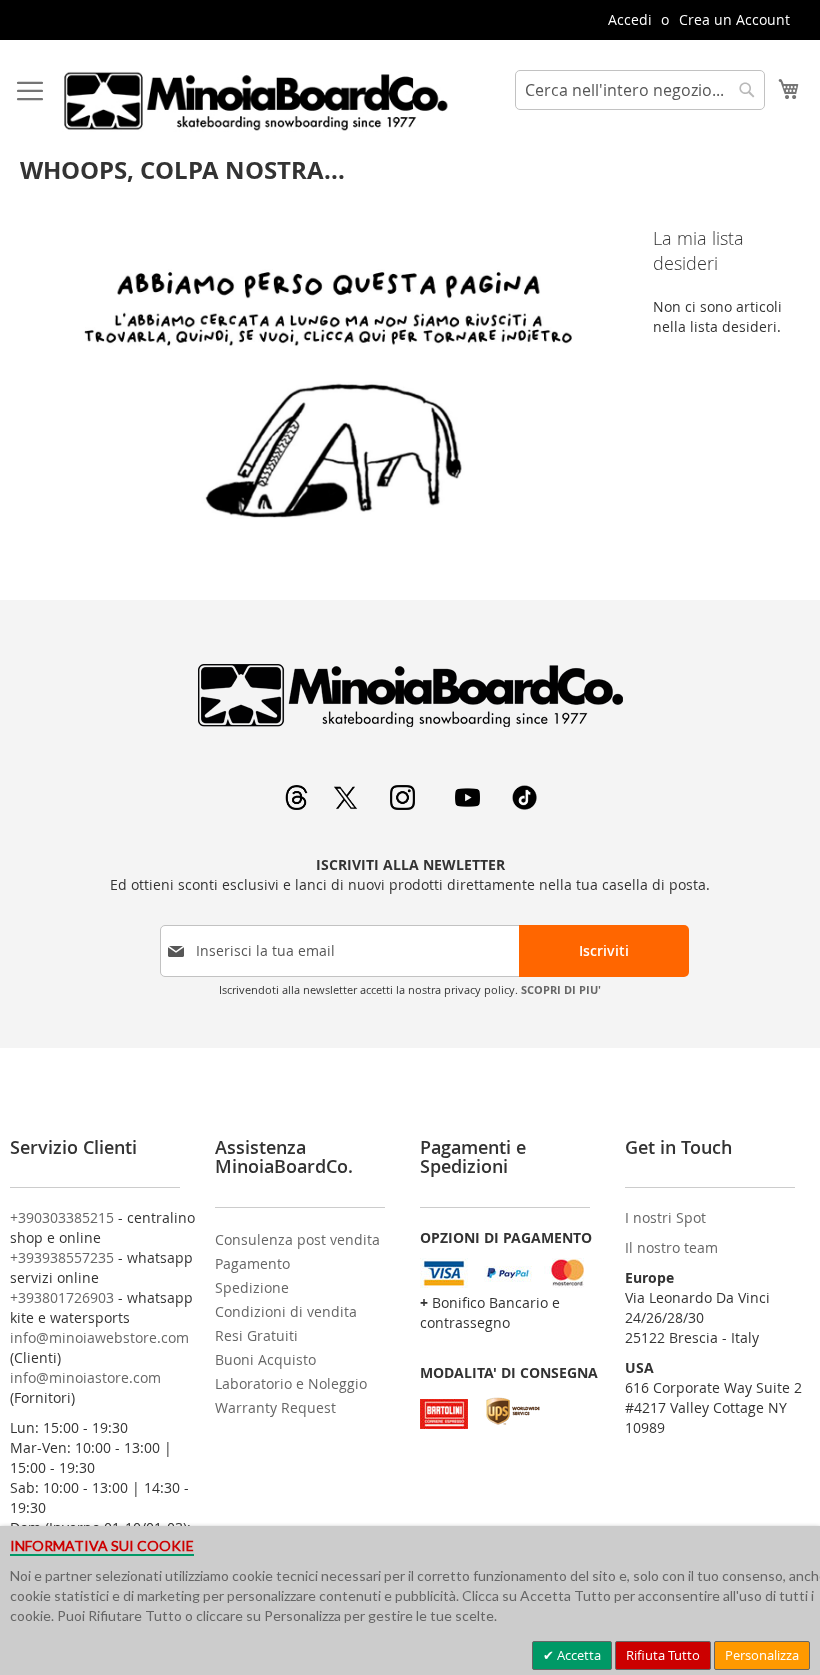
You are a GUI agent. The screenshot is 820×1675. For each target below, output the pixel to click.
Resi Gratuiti (256, 1335)
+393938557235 (62, 1257)
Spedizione (252, 1287)
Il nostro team (671, 1247)
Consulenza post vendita (297, 1239)
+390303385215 (62, 1217)
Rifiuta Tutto (663, 1655)
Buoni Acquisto (265, 1359)
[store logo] (255, 101)
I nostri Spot (665, 1217)
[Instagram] (404, 804)
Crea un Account (734, 19)
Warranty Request (275, 1407)
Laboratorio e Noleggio (291, 1383)
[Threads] (298, 804)
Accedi (630, 19)
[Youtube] (469, 804)
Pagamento (252, 1263)
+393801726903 (62, 1297)
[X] (347, 804)
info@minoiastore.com (85, 1377)
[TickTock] (524, 804)
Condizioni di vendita (286, 1311)
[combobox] (640, 90)
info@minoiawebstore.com (99, 1337)
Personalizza (762, 1655)
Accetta (577, 1655)
